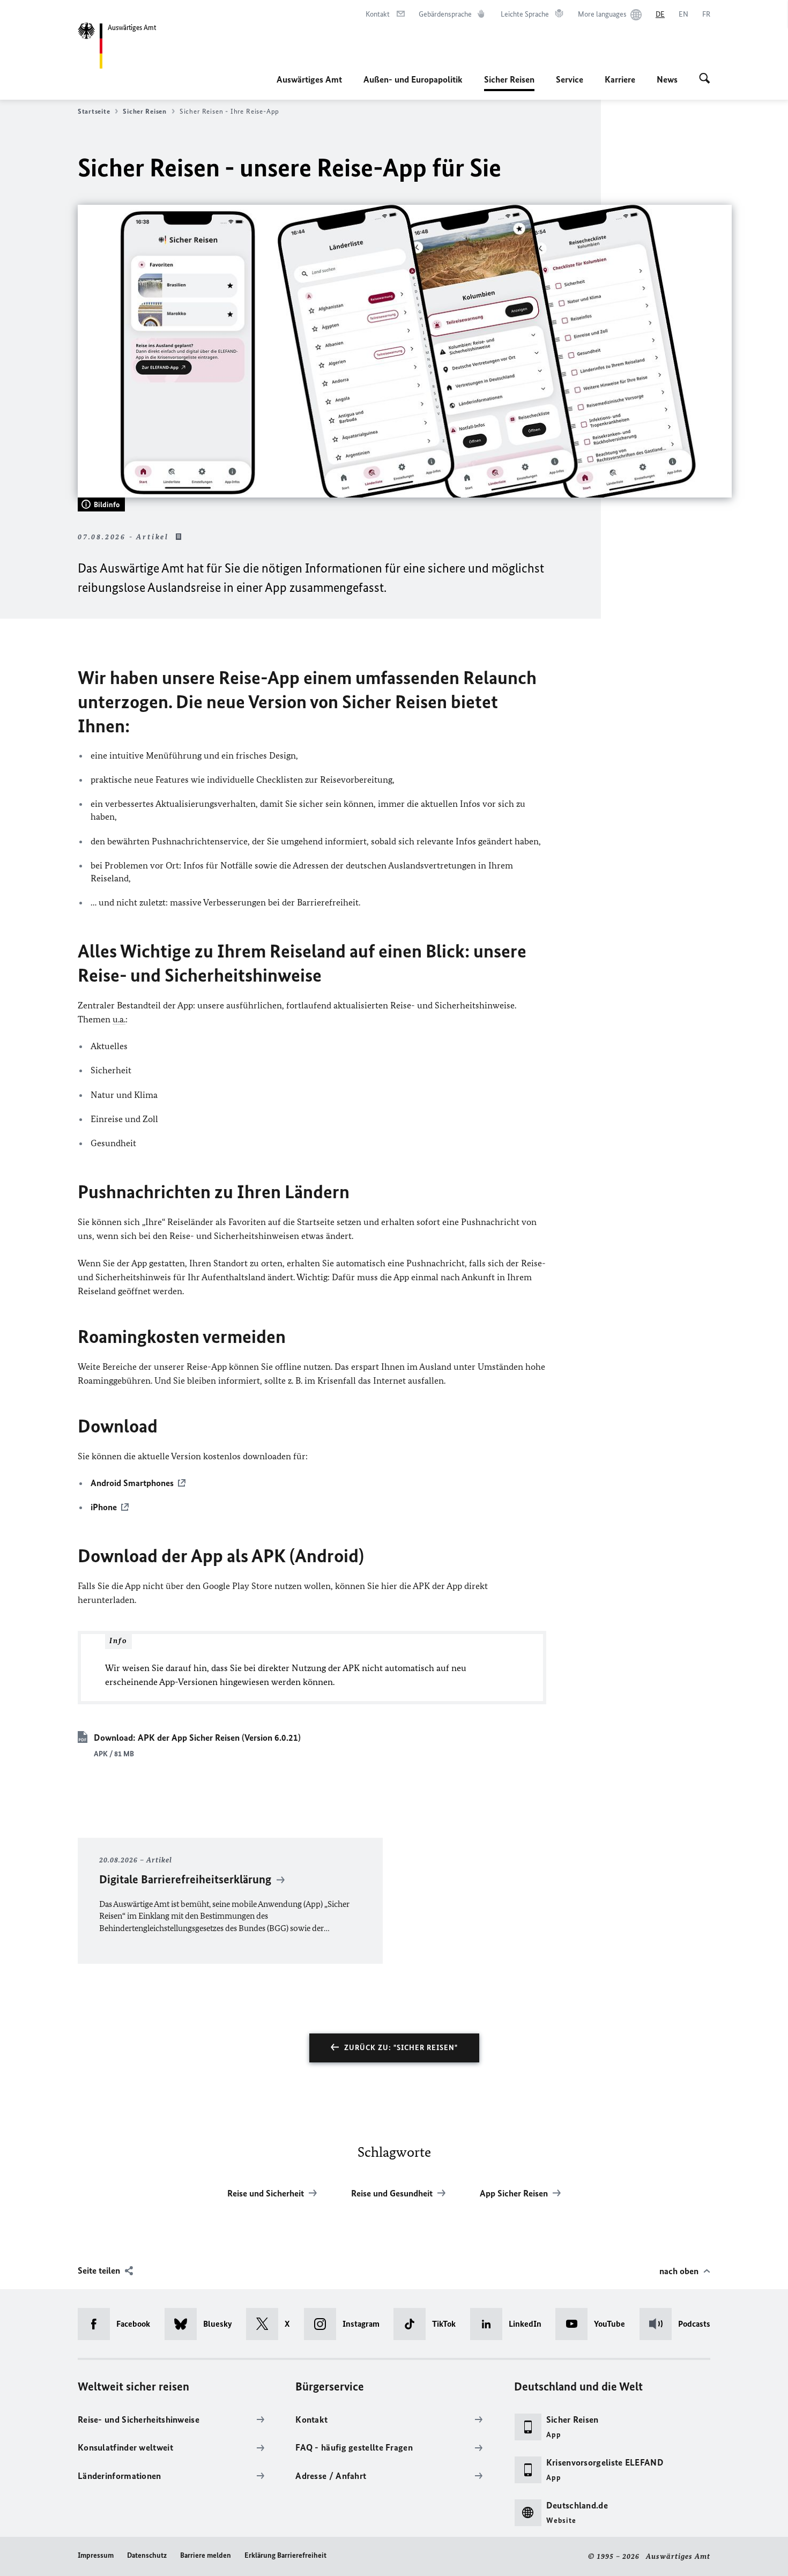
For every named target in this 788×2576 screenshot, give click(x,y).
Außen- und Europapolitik (413, 79)
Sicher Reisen (509, 83)
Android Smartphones (132, 1483)
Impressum (96, 2555)
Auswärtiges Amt (309, 79)
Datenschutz (147, 2555)
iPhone (104, 1507)
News (667, 79)
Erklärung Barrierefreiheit (285, 2555)
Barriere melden (206, 2555)
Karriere (620, 79)
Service (570, 79)
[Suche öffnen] (705, 79)
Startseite (94, 111)
